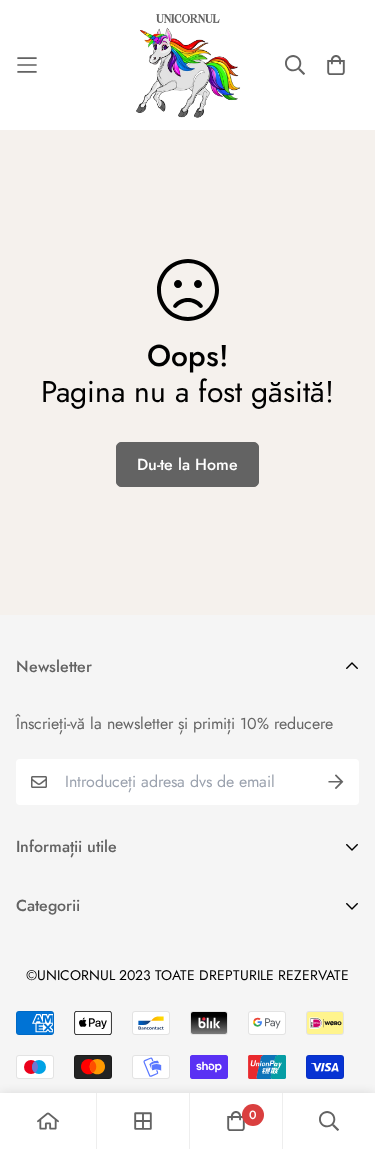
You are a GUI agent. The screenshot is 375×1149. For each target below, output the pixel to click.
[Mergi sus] (339, 1043)
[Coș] (336, 65)
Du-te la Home (187, 464)
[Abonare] (336, 782)
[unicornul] (188, 65)
